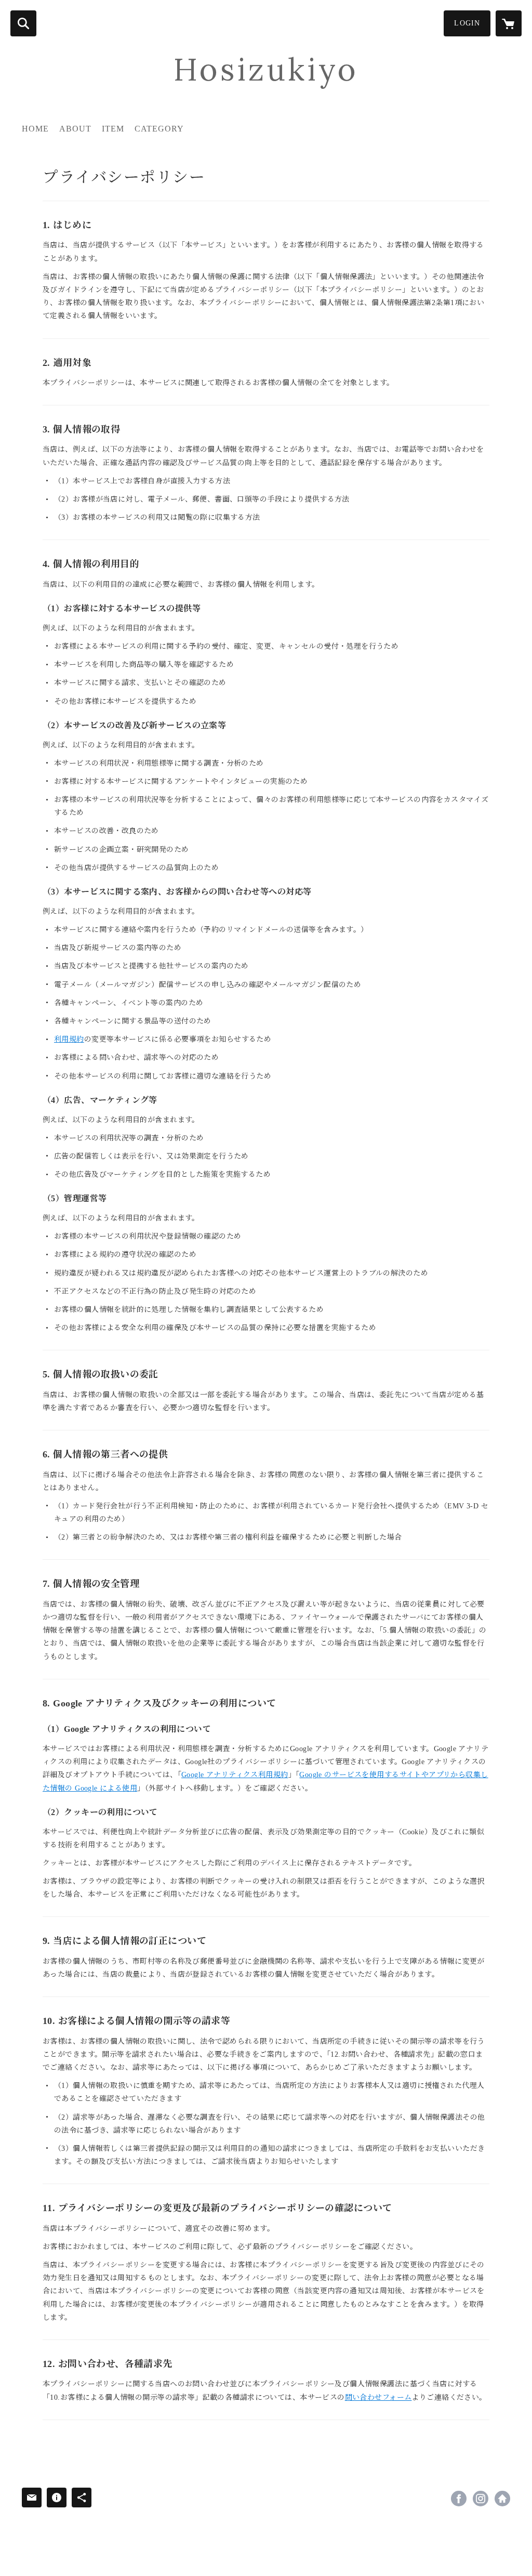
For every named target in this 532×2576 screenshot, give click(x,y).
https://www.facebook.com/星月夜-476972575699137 (459, 2499)
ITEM (113, 129)
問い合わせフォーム (378, 2397)
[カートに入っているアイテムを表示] (509, 23)
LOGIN (467, 23)
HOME (35, 129)
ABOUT (75, 129)
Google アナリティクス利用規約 (235, 1775)
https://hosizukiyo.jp (502, 2499)
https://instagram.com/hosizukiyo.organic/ (481, 2499)
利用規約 (69, 1039)
